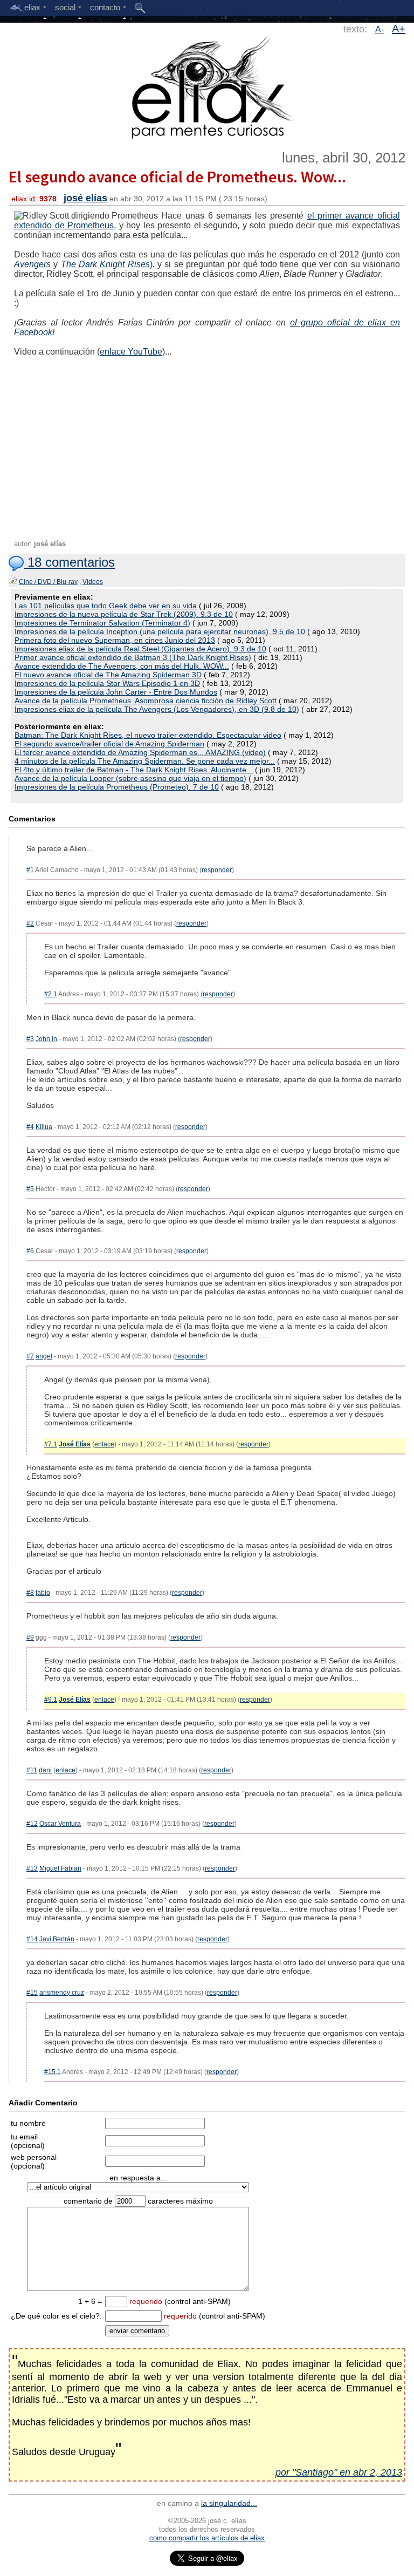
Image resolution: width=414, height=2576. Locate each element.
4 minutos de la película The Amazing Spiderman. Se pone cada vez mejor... (145, 761)
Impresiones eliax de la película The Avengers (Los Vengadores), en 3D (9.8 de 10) (157, 709)
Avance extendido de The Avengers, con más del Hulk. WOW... (122, 666)
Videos (93, 582)
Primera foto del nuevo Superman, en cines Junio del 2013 (115, 640)
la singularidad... (229, 2503)
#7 (30, 1356)
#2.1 (51, 994)
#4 (30, 1127)
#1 (30, 870)
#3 (30, 1039)
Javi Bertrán (57, 1939)
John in (46, 1039)
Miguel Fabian (60, 1868)
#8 (30, 1593)
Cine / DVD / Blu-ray (48, 582)
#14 (32, 1939)
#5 (30, 1189)
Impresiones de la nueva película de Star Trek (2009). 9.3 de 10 (124, 614)
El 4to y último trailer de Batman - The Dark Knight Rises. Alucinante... (134, 770)
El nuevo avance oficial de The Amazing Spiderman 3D (108, 675)
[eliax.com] (207, 85)
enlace (104, 1444)
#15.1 (53, 2072)
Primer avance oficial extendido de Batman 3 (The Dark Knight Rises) (133, 657)
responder (217, 870)
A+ (399, 29)
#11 (32, 1770)
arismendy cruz (62, 1993)
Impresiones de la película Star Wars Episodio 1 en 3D (107, 683)
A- (379, 29)
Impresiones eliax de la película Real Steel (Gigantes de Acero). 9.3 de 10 (140, 649)
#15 (32, 1993)
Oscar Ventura (60, 1824)
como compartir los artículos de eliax (207, 2538)
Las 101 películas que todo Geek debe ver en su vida (106, 606)
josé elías (85, 198)
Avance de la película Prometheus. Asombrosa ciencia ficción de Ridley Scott (146, 701)
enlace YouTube (131, 352)
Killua (44, 1127)
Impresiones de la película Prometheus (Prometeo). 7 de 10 (117, 787)
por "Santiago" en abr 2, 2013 (339, 2472)
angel (44, 1356)
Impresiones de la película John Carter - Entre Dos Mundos (116, 692)
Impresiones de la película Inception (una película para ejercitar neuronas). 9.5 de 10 (160, 631)
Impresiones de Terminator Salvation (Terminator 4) (102, 623)
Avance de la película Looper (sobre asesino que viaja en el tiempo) (130, 778)
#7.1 (51, 1444)
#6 (30, 1251)
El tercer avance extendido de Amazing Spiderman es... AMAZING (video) (140, 752)
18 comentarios (69, 562)
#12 (32, 1824)
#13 (32, 1868)
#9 (30, 1637)
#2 (30, 923)
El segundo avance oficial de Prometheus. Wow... (177, 176)
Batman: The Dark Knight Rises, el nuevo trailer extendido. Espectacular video (148, 735)
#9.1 (51, 1700)
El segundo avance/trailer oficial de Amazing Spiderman (109, 744)
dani (45, 1770)
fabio (43, 1593)
